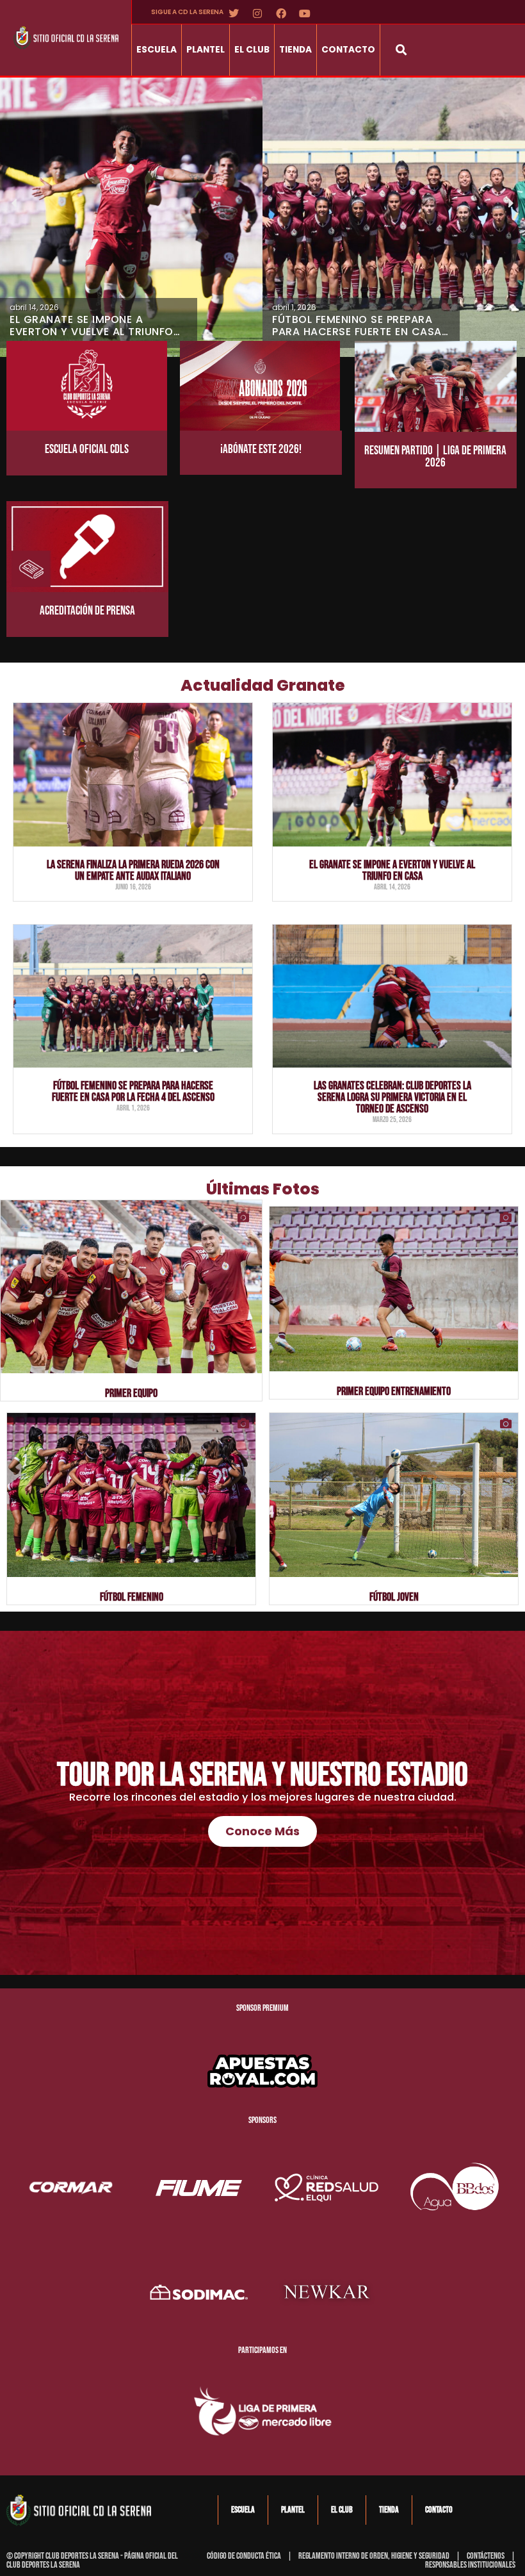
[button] (401, 50)
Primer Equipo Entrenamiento (394, 1391)
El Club (252, 50)
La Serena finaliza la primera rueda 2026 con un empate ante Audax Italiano (133, 871)
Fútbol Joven (394, 1597)
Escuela (157, 50)
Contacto (348, 50)
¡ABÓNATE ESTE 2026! (261, 450)
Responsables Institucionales (470, 2565)
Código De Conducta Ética (244, 2556)
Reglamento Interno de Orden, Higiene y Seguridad (374, 2556)
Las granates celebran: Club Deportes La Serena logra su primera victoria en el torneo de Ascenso (392, 1097)
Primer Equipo (131, 1393)
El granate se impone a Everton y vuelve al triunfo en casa (392, 871)
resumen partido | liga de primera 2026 (435, 457)
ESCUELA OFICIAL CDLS (87, 450)
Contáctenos (486, 2556)
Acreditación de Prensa (87, 611)
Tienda (295, 50)
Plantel (206, 50)
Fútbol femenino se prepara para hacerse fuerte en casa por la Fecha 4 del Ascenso (133, 1092)
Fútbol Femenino (132, 1597)
